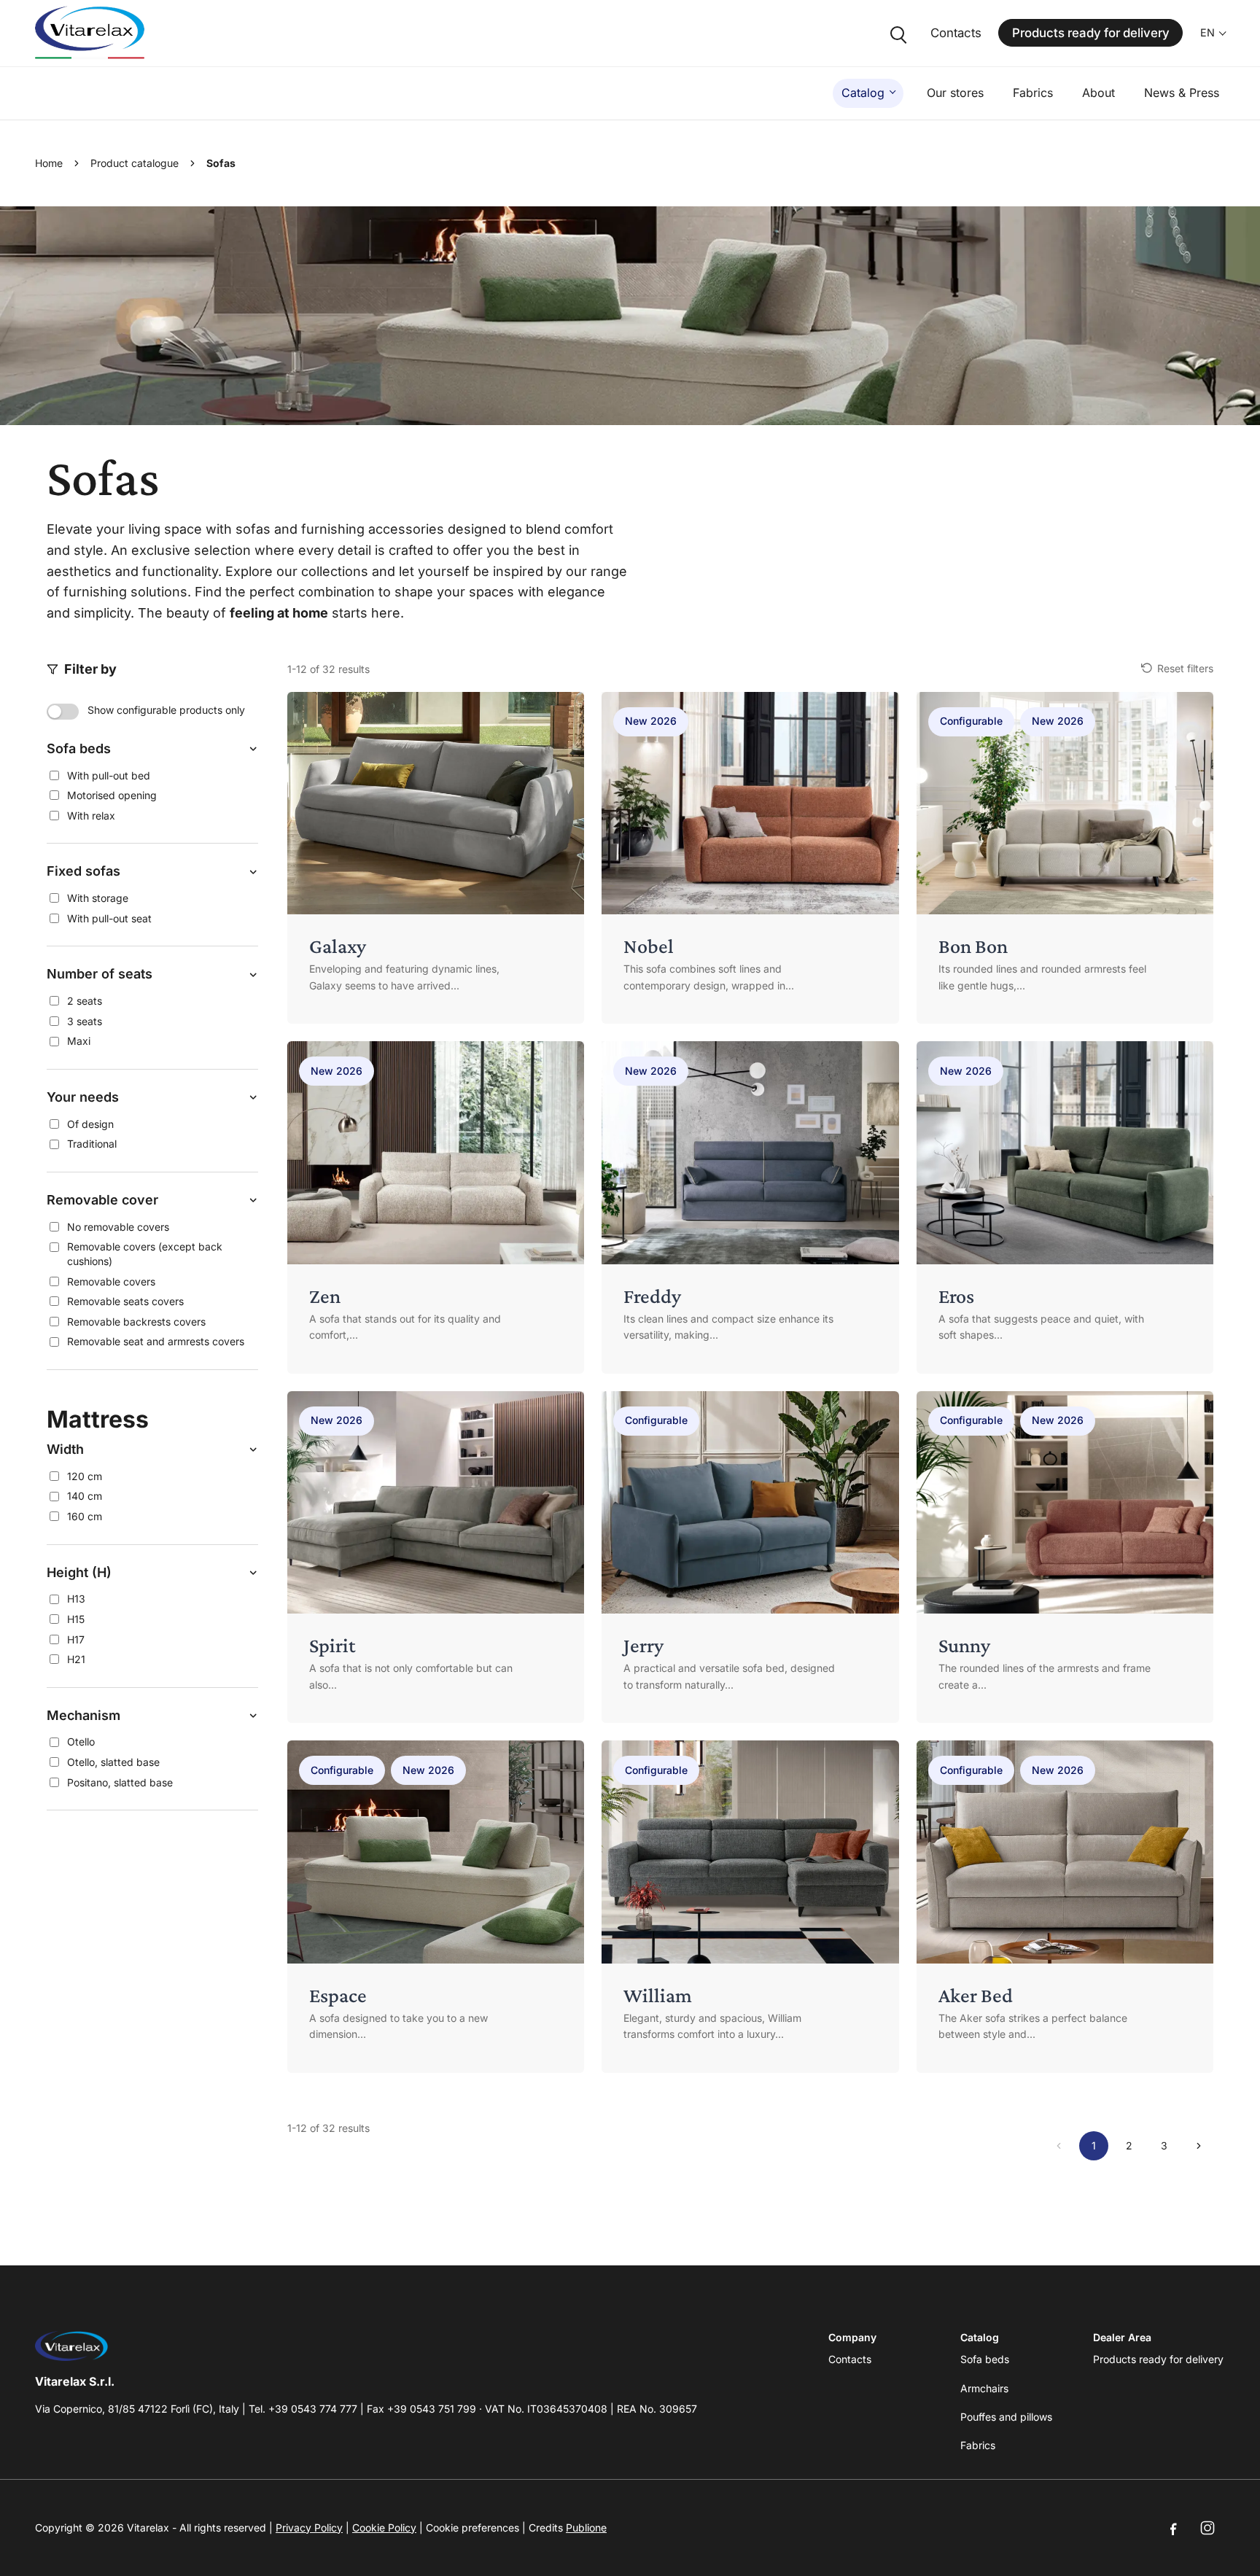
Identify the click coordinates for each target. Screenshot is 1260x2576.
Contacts (956, 33)
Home (49, 163)
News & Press (1182, 93)
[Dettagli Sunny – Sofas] (1065, 1557)
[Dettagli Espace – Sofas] (436, 1907)
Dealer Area (1122, 2337)
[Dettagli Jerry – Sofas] (750, 1557)
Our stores (955, 93)
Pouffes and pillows (1006, 2417)
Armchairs (984, 2388)
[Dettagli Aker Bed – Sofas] (1065, 1907)
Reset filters (1185, 668)
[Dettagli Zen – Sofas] (436, 1207)
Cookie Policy (384, 2528)
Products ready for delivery (1091, 33)
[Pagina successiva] (1199, 2146)
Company (852, 2337)
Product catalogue (135, 163)
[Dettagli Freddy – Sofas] (750, 1207)
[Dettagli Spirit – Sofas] (436, 1557)
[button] (152, 749)
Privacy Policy (309, 2528)
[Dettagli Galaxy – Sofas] (436, 858)
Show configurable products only (166, 710)
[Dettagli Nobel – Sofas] (750, 858)
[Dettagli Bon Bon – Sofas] (1065, 858)
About (1098, 93)
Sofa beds (985, 2359)
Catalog (863, 93)
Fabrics (1033, 93)
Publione (586, 2528)
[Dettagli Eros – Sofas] (1065, 1207)
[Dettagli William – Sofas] (750, 1907)
